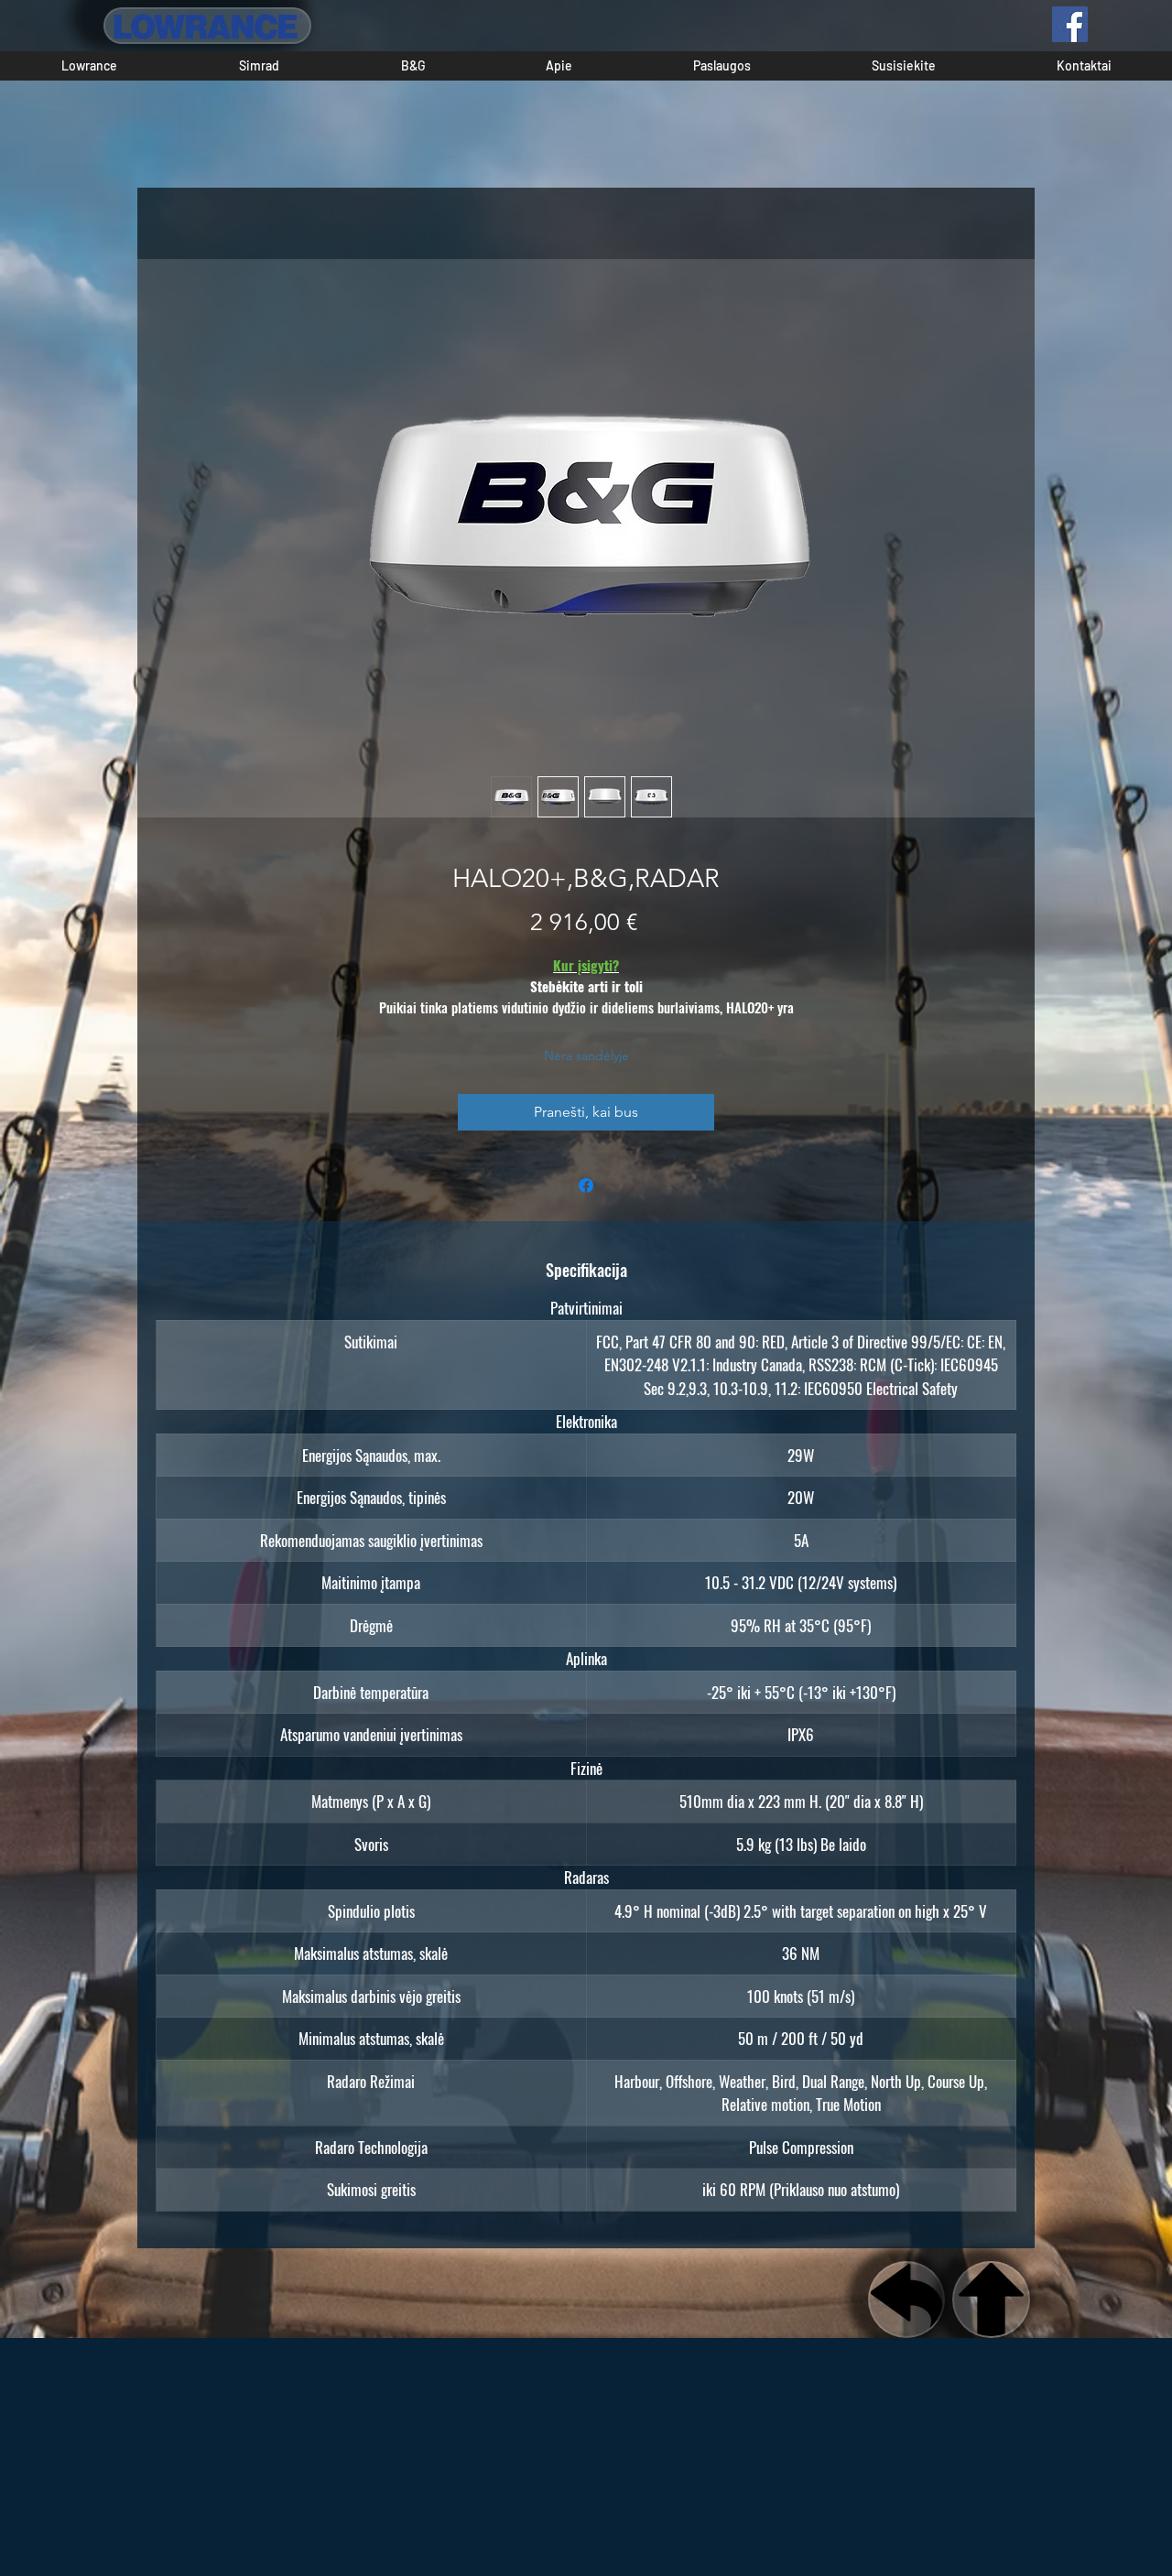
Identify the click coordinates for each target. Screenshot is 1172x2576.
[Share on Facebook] (586, 1185)
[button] (89, 66)
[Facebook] (1070, 24)
